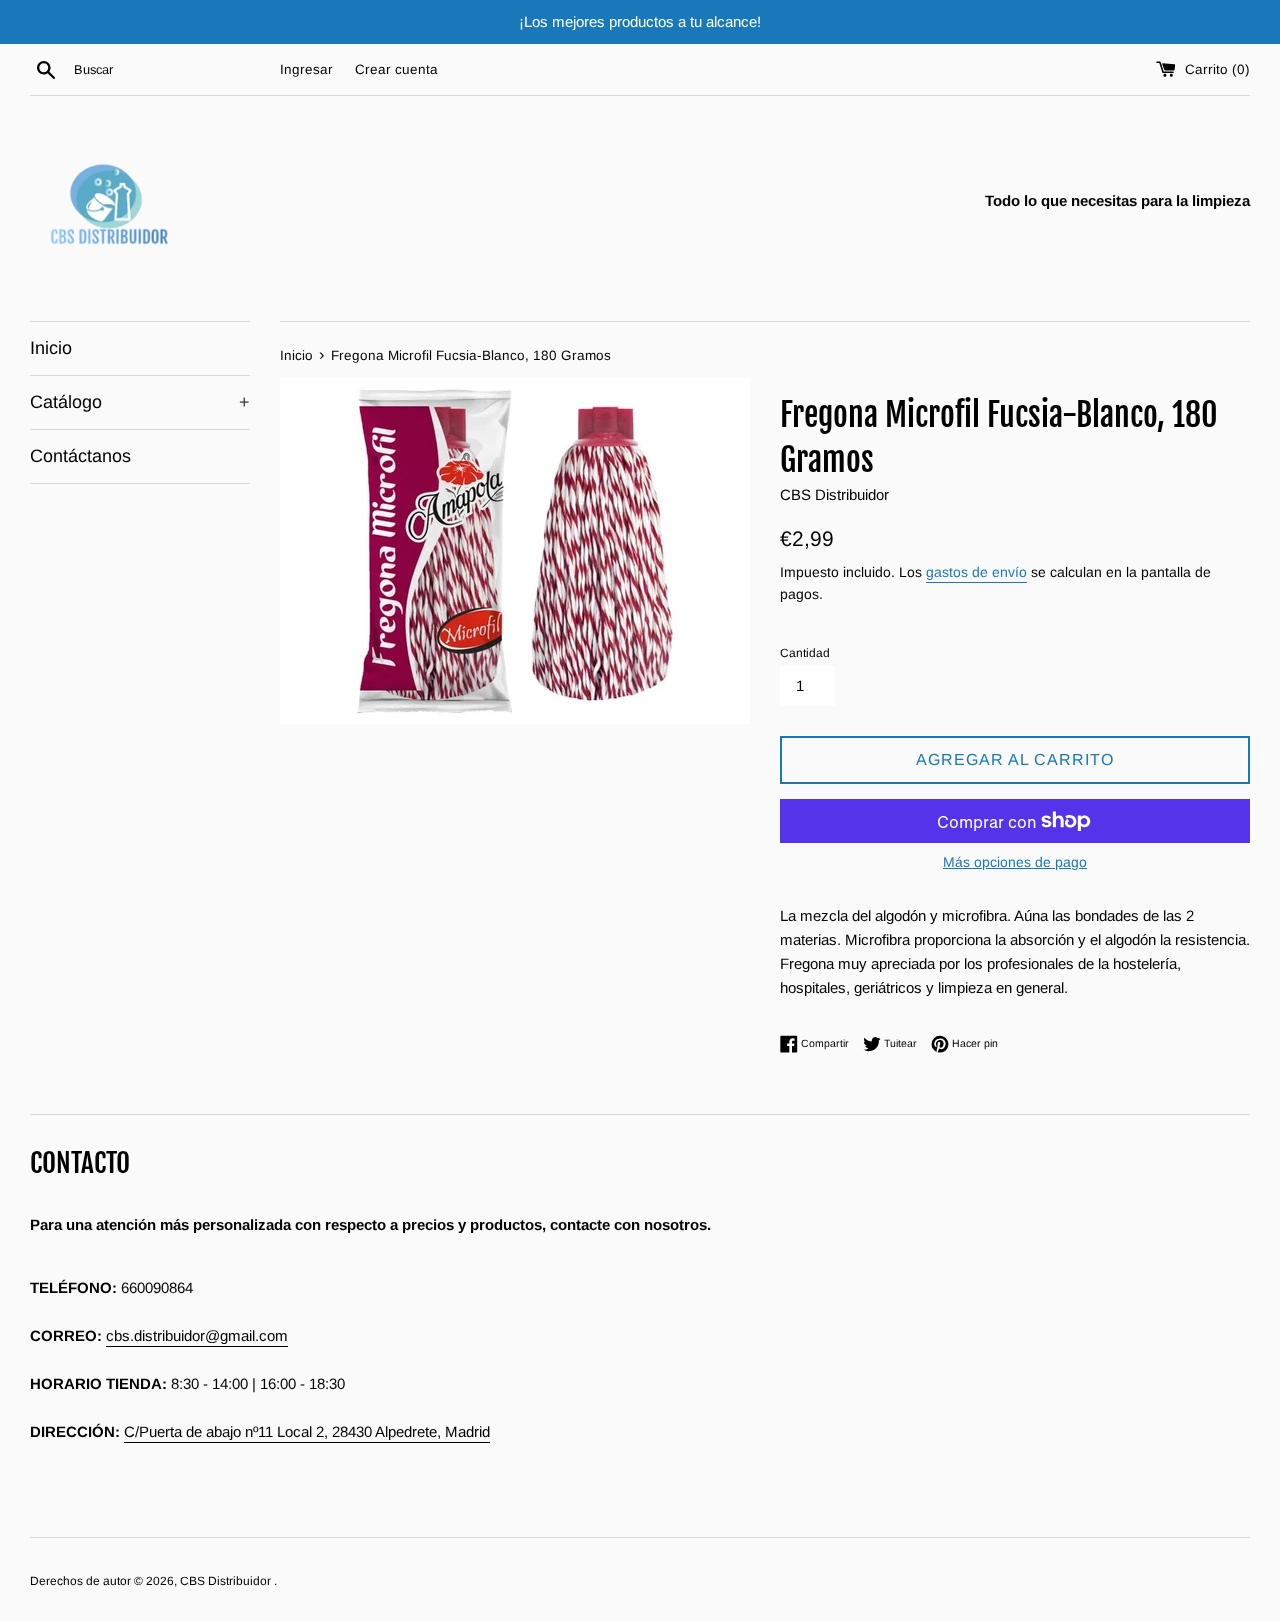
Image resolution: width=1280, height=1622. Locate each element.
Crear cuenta (396, 69)
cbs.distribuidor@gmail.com (197, 1335)
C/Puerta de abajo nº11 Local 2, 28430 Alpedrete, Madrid (307, 1431)
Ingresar (306, 69)
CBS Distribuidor (227, 1581)
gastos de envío (976, 572)
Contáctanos (80, 456)
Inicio (51, 348)
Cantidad (805, 653)
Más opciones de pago (1015, 862)
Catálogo (140, 402)
